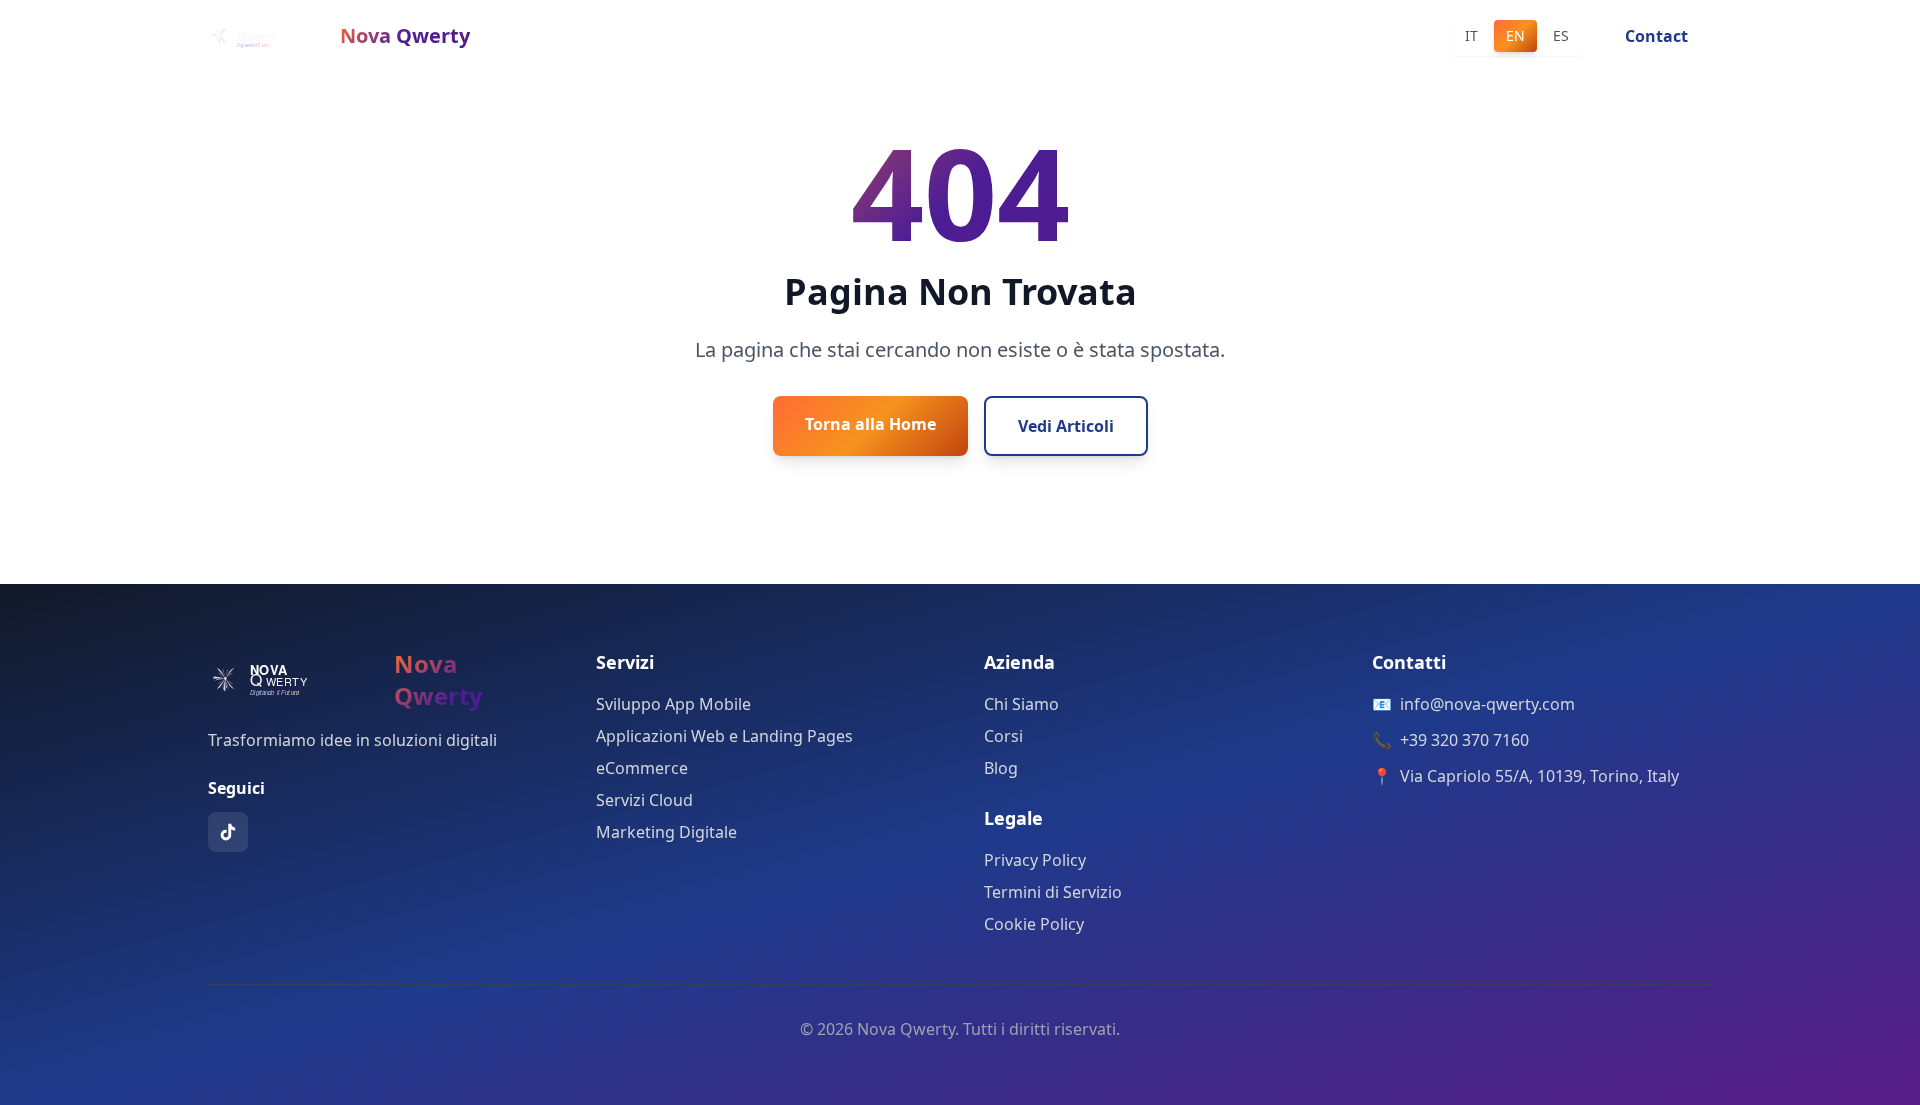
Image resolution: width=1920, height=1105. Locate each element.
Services (823, 36)
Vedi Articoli (1066, 426)
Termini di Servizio (1053, 892)
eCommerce (642, 768)
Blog (1001, 768)
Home (737, 36)
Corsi (1003, 736)
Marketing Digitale (666, 832)
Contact (1175, 36)
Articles (1086, 36)
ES (1561, 35)
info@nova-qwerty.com (1487, 704)
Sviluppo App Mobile (673, 704)
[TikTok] (228, 832)
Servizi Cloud (644, 800)
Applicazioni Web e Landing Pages (724, 736)
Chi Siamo (1021, 704)
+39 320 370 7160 (1464, 740)
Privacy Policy (1035, 860)
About (909, 36)
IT (1471, 35)
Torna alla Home (870, 424)
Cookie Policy (1034, 924)
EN (1515, 35)
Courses (995, 36)
